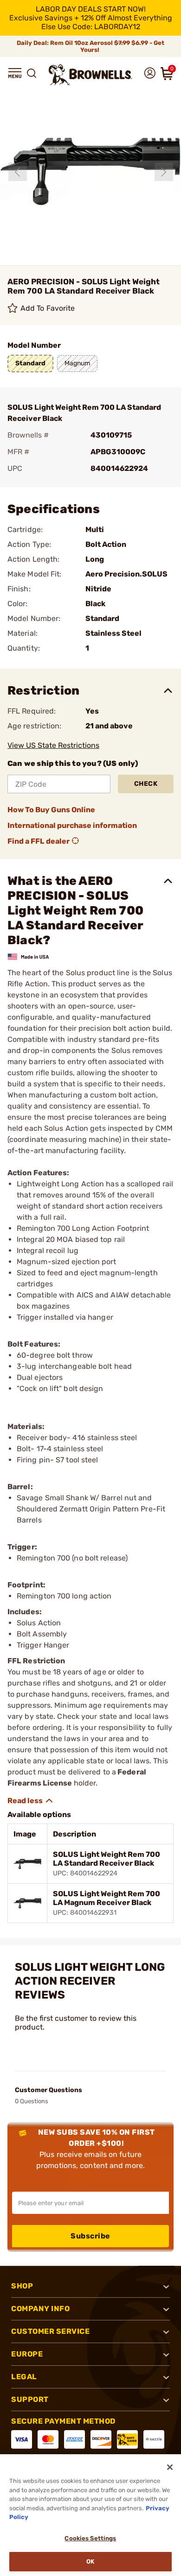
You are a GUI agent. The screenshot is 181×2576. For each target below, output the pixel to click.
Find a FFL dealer (39, 841)
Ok (90, 2561)
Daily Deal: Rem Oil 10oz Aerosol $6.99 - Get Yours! (90, 46)
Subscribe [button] (90, 2236)
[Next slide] (164, 172)
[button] (15, 73)
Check (146, 784)
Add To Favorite (48, 308)
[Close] (170, 2467)
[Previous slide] (18, 172)
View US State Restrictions (53, 745)
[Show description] (31, 1801)
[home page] (90, 75)
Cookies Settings (90, 2538)
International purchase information (72, 825)
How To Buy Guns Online (51, 810)
